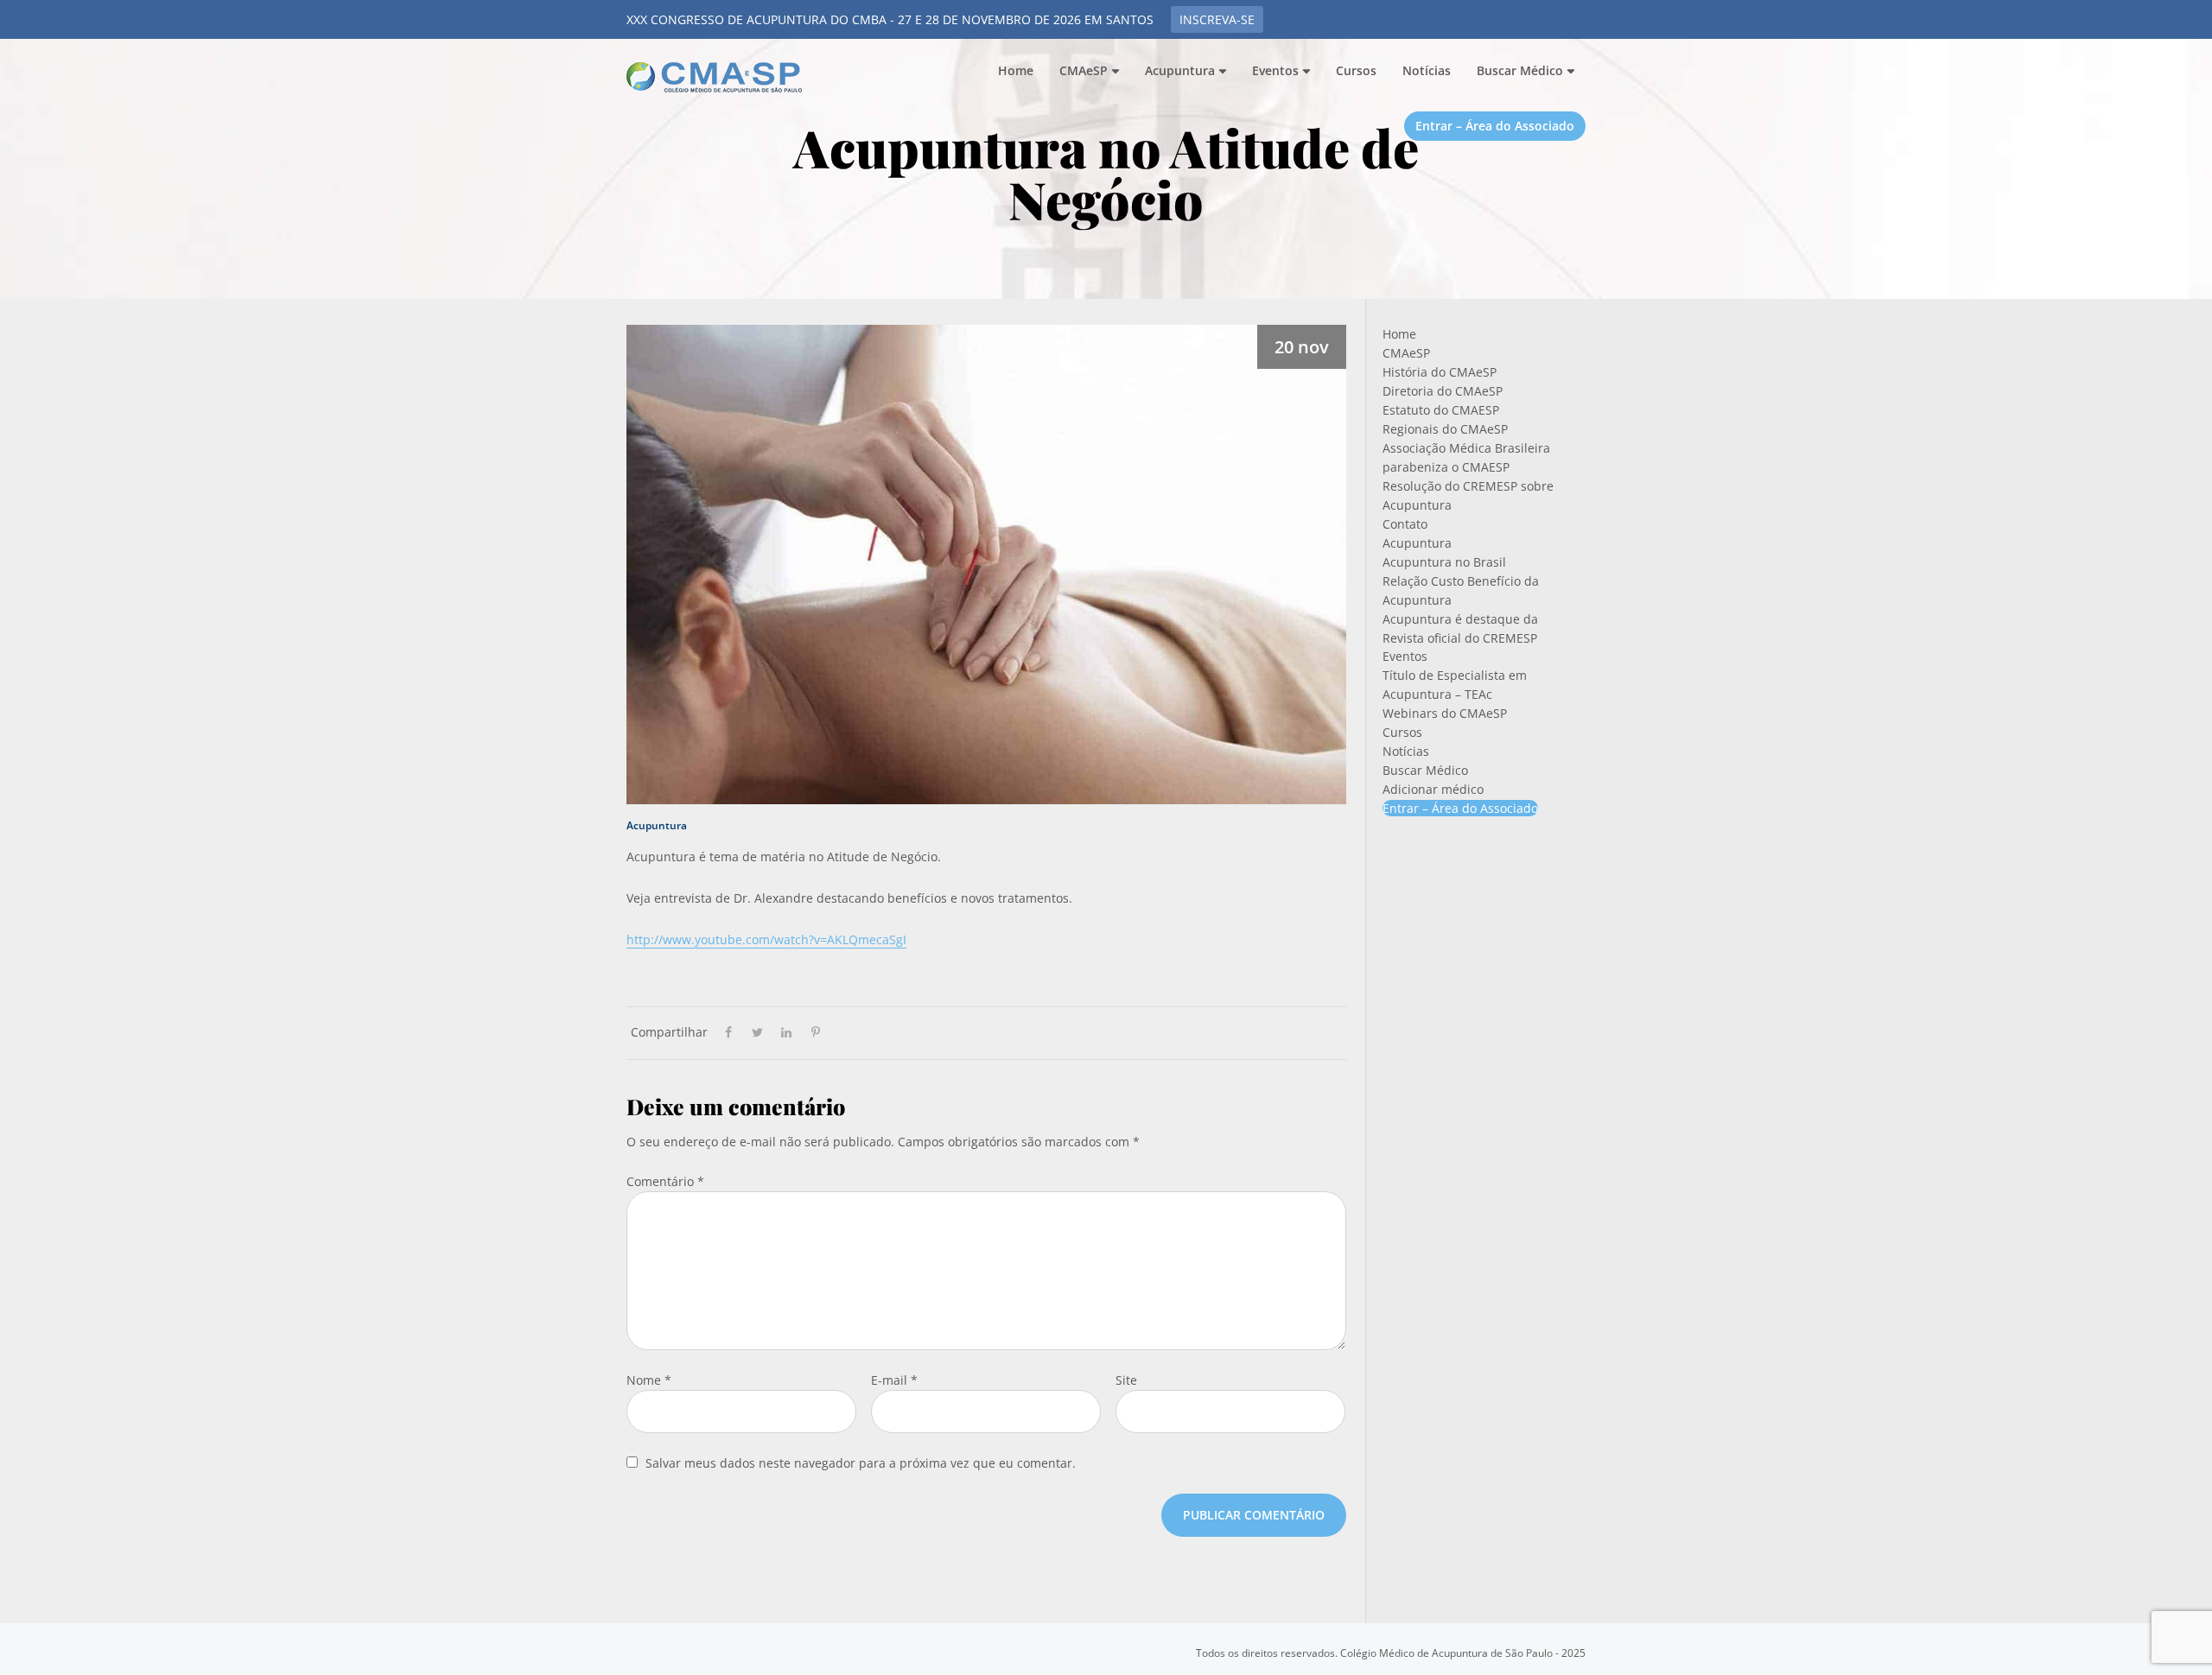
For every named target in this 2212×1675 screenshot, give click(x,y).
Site (1126, 1380)
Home (1399, 334)
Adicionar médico (1433, 789)
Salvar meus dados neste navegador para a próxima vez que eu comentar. (861, 1463)
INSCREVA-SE (1217, 19)
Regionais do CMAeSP (1445, 429)
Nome (649, 1380)
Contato (1405, 524)
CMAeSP (717, 77)
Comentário (665, 1181)
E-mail (894, 1380)
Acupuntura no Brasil (1444, 562)
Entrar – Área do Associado (1460, 808)
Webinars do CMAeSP (1445, 713)
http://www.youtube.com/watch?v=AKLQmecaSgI (766, 939)
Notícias (1406, 751)
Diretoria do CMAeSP (1443, 391)
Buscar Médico (1425, 770)
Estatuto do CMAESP (1441, 410)
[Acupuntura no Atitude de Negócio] (986, 561)
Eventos (1405, 656)
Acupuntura (657, 825)
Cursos (1402, 732)
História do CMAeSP (1440, 372)
